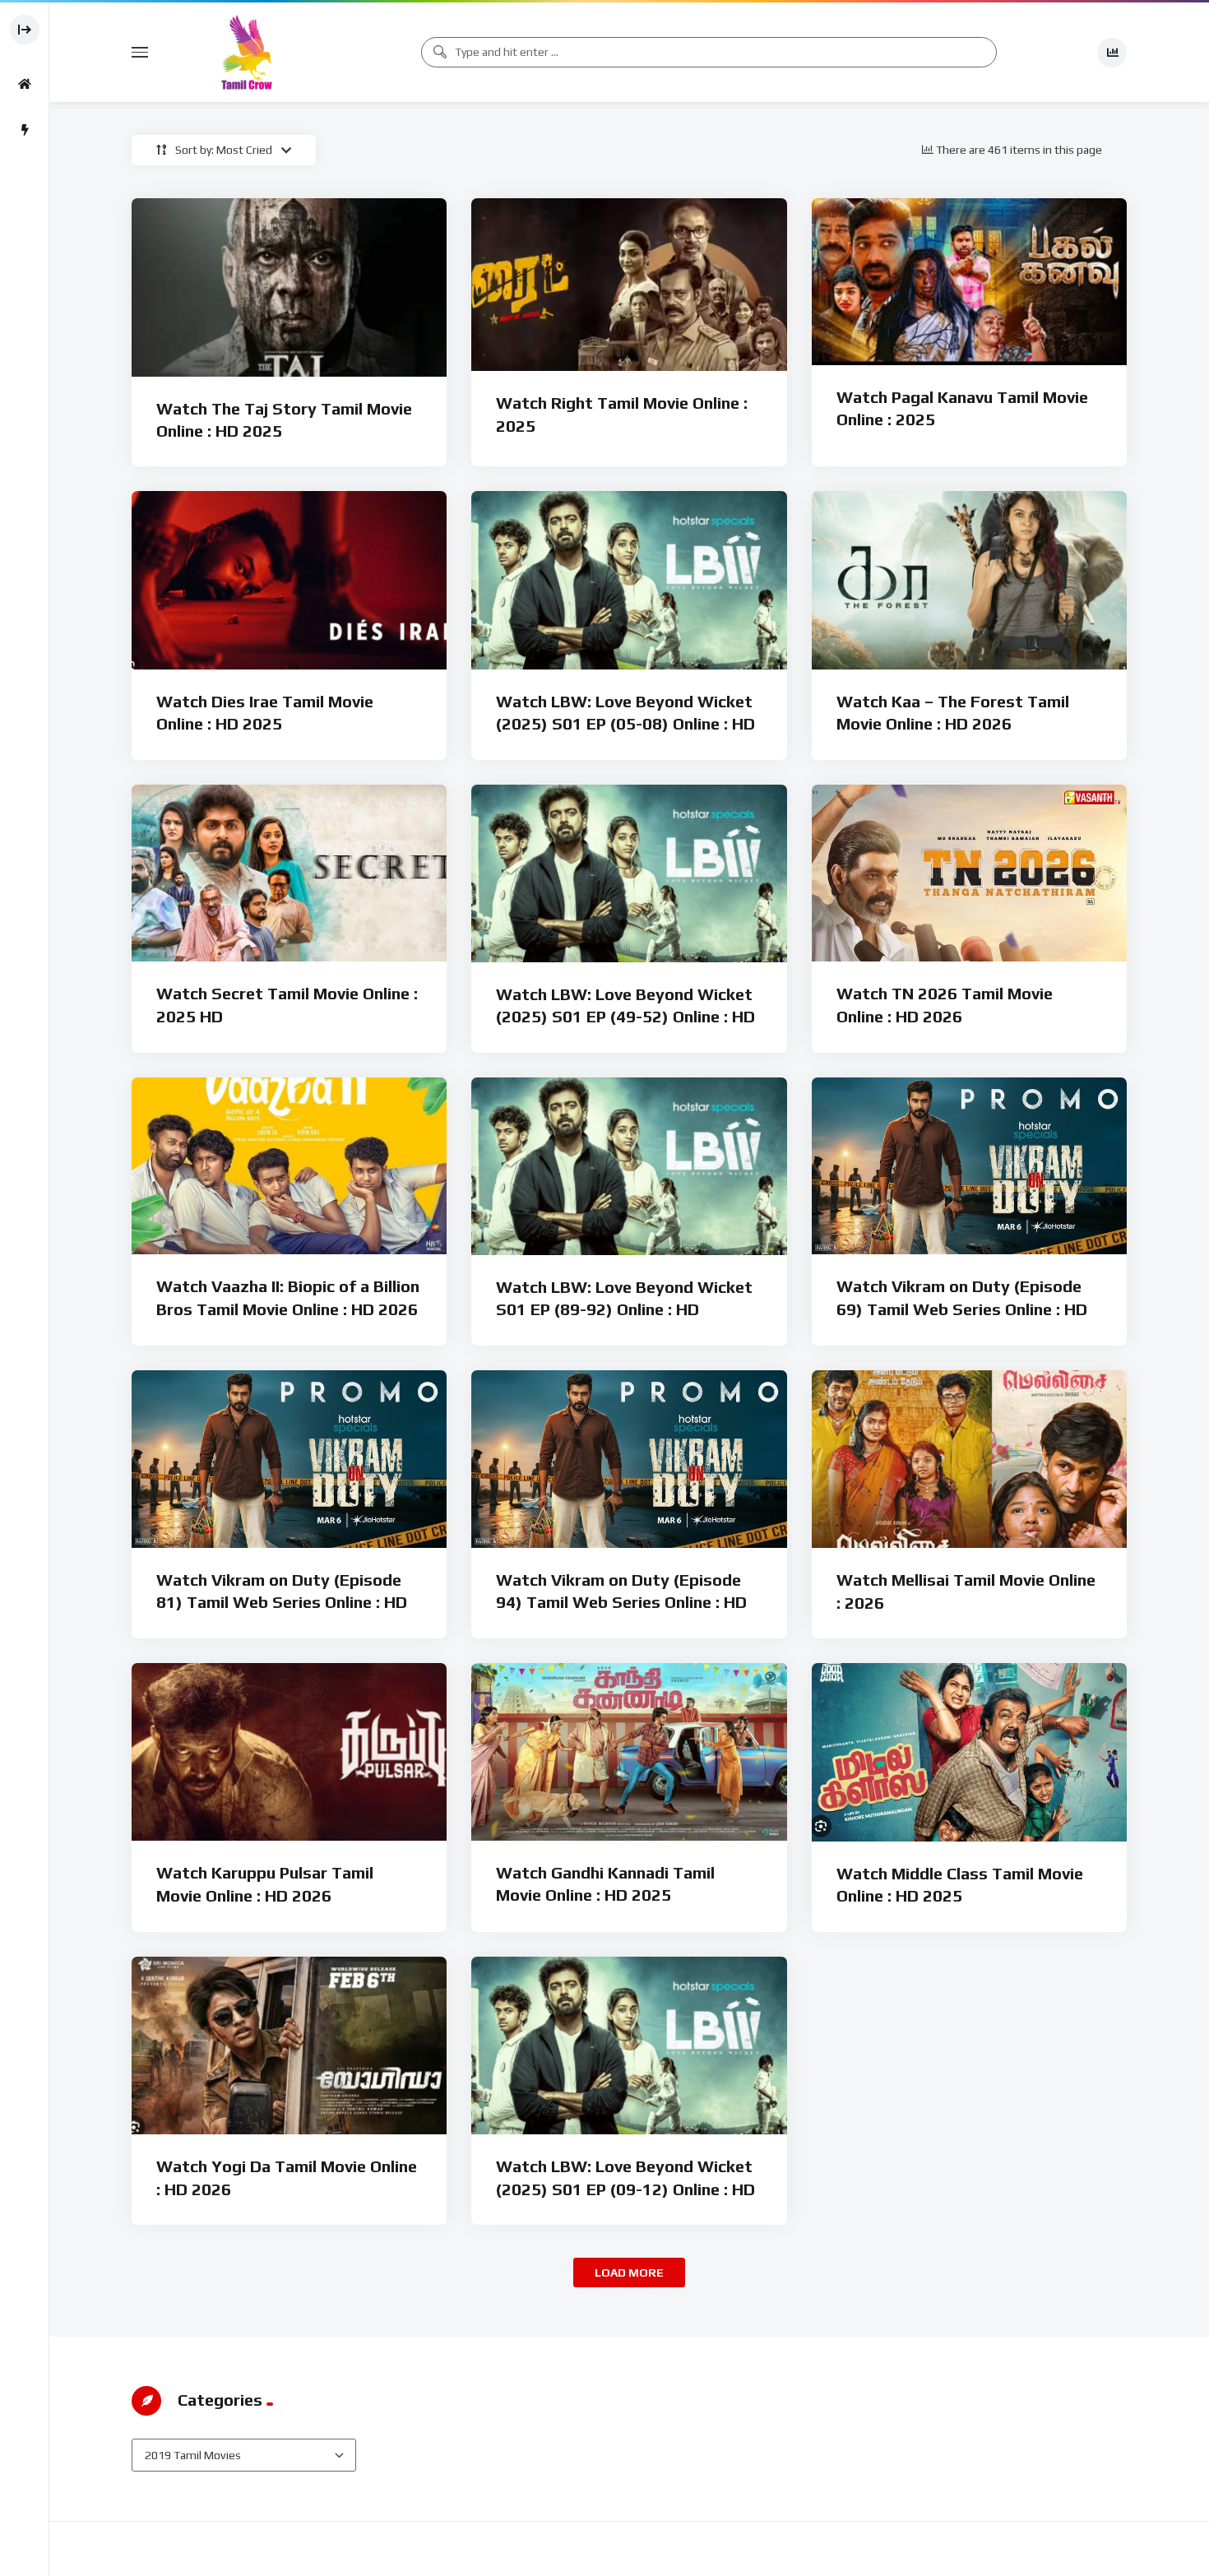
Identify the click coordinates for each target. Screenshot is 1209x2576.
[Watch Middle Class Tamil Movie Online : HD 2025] (969, 1752)
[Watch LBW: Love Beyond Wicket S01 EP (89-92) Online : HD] (629, 1166)
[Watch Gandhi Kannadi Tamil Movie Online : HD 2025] (629, 1752)
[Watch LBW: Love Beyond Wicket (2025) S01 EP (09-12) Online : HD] (629, 2046)
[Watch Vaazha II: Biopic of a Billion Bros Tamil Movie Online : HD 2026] (289, 1166)
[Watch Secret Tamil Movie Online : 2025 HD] (289, 873)
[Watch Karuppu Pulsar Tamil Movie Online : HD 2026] (289, 1752)
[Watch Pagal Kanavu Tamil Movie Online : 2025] (969, 282)
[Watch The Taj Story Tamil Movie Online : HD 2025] (289, 287)
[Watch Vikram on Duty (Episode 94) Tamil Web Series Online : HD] (629, 1459)
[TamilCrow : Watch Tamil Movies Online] (247, 52)
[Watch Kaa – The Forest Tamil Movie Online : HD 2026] (969, 580)
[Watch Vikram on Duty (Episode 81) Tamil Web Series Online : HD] (289, 1459)
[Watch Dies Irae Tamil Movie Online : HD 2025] (289, 580)
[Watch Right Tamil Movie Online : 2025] (629, 285)
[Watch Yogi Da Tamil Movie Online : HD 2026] (289, 2046)
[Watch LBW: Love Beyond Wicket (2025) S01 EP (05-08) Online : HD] (629, 580)
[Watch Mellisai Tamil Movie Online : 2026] (969, 1459)
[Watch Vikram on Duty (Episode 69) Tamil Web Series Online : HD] (969, 1166)
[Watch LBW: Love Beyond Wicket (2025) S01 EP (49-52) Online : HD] (629, 873)
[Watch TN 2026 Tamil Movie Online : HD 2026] (969, 873)
